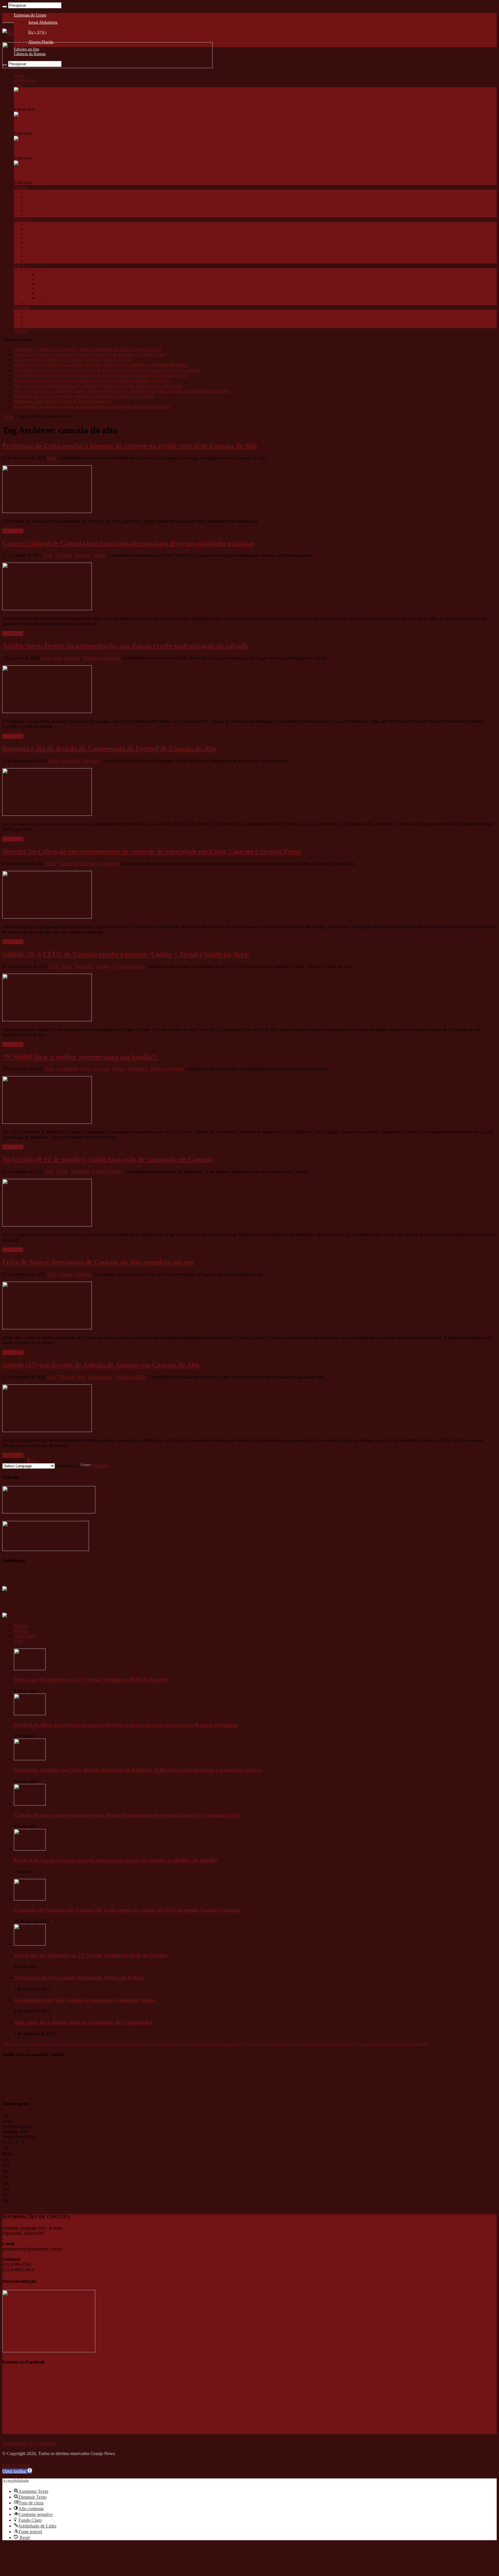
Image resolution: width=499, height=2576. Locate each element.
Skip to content (16, 2465)
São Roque (34, 210)
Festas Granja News (53, 298)
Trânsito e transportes (43, 252)
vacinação (386, 2044)
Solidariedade (100, 1377)
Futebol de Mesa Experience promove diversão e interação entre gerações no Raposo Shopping (100, 365)
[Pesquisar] (5, 7)
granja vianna (122, 2044)
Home (19, 75)
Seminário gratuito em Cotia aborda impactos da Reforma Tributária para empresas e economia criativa (98, 99)
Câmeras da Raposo (41, 326)
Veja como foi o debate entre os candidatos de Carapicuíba (83, 2022)
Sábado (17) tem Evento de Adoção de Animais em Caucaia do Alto (101, 1365)
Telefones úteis (38, 317)
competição (71, 761)
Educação (33, 229)
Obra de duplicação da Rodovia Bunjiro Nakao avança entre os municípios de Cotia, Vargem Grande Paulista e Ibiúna (110, 124)
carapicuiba (150, 2044)
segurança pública (281, 2044)
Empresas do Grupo (30, 15)
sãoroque (315, 2044)
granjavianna (85, 2044)
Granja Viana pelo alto (55, 280)
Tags (18, 1641)
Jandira (31, 201)
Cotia (18, 85)
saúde (326, 2044)
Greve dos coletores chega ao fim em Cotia (49, 173)
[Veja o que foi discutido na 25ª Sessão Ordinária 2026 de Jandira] (30, 1944)
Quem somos (24, 80)
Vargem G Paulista (41, 215)
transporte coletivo (343, 2044)
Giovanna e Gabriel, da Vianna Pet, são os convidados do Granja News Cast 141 (88, 349)
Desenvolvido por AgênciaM (29, 2443)
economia (205, 2044)
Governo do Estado (255, 2044)
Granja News (36, 270)
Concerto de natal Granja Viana (63, 275)
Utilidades (22, 307)
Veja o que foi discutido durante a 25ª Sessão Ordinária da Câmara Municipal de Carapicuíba (98, 386)
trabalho (72, 658)
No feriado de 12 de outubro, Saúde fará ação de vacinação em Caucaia (107, 1159)
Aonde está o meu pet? (44, 321)
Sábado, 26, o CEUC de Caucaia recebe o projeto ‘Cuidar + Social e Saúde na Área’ (126, 954)
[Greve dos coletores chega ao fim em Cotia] (51, 163)
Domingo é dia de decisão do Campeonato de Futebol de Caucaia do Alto (109, 748)
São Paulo (301, 2044)
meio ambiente (404, 2044)
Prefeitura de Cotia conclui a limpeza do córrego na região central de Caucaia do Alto (130, 446)
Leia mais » (13, 531)
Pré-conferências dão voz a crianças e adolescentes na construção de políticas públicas (84, 149)
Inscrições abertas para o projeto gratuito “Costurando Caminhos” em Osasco (84, 396)
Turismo (32, 256)
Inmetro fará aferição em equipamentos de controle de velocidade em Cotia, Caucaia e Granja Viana (151, 851)
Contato (20, 330)
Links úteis (34, 312)
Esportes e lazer (38, 233)
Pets (82, 1377)
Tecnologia (68, 864)
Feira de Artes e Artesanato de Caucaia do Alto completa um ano (98, 1262)
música (217, 2044)
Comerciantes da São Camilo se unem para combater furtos (84, 2000)
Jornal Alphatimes (43, 22)
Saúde (30, 247)
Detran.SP (422, 2044)
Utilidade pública (39, 261)
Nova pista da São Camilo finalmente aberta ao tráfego (79, 1977)
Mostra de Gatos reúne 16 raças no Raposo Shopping (62, 401)
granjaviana (68, 2044)
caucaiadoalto (232, 2044)
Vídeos (19, 266)
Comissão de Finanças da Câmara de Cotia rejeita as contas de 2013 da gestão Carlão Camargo (127, 1910)
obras (58, 658)
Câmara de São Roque (182, 2044)
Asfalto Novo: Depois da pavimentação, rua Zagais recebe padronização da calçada (125, 646)
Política (32, 243)
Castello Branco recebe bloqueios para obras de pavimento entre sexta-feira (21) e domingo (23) (101, 375)
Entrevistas (46, 293)
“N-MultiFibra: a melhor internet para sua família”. (80, 1057)
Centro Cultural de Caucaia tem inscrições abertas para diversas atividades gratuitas (128, 543)
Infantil (31, 238)
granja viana (103, 2044)
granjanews (36, 2044)
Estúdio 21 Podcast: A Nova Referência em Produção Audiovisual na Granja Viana (90, 354)
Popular (21, 1631)
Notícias (44, 289)
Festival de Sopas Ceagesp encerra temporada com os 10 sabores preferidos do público (93, 380)
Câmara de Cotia (368, 2044)
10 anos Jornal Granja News (60, 284)
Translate (100, 1466)
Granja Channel (38, 303)
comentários (25, 1636)
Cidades (20, 187)
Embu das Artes (38, 196)
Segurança (84, 966)
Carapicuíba (35, 192)
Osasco (31, 206)
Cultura (31, 224)
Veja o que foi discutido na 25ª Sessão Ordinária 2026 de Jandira (73, 360)
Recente (21, 1626)
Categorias (22, 220)
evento (100, 555)
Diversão (63, 555)
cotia (24, 2044)
